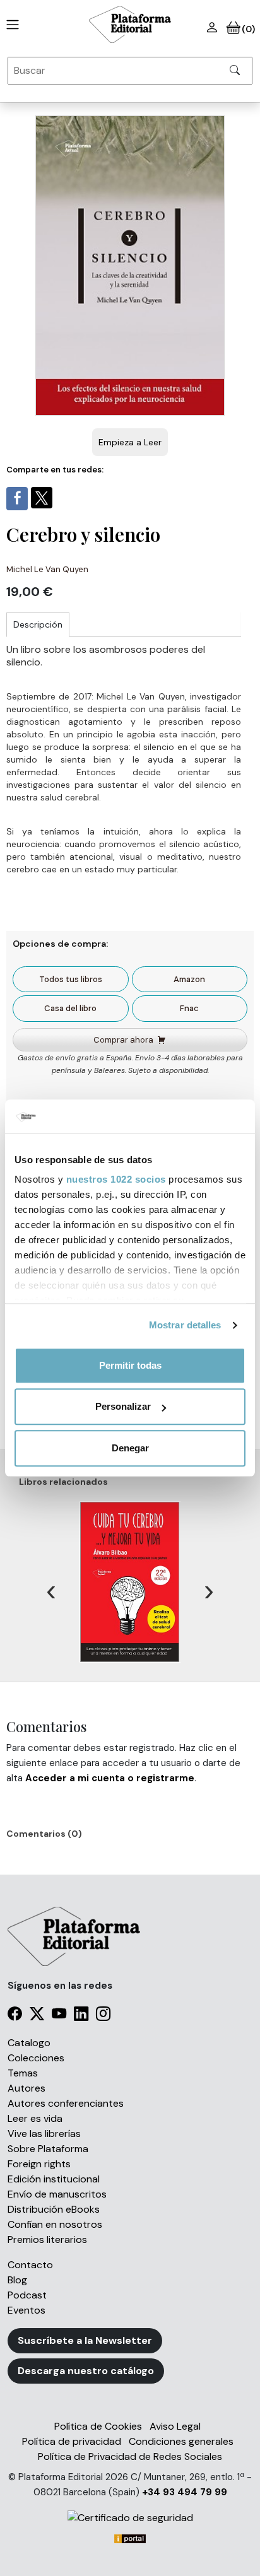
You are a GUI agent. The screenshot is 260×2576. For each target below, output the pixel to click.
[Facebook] (15, 2016)
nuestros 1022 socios (116, 1179)
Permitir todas (130, 1365)
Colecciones (36, 2058)
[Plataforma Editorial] (130, 25)
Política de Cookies (98, 2426)
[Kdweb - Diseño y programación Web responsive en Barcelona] (130, 2538)
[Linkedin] (81, 2016)
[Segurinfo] (130, 2518)
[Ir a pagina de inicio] (10, 25)
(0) (248, 29)
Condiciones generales (181, 2441)
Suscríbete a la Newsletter (85, 2340)
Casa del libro (70, 1008)
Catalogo (29, 2043)
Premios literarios (47, 2239)
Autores (27, 2088)
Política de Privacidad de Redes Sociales (130, 2456)
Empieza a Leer (130, 442)
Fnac (189, 1008)
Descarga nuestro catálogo (86, 2371)
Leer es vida (35, 2118)
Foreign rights (39, 2164)
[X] (37, 2016)
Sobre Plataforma (48, 2149)
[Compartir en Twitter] (42, 498)
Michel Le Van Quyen (47, 569)
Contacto (30, 2265)
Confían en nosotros (55, 2224)
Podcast (27, 2295)
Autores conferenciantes (66, 2103)
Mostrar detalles (185, 1325)
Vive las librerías (44, 2134)
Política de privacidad (72, 2441)
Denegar (130, 1448)
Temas (23, 2073)
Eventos (27, 2310)
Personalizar (123, 1406)
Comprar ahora (123, 1040)
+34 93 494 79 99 (185, 2492)
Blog (17, 2280)
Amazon (189, 979)
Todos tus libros (71, 979)
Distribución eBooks (54, 2209)
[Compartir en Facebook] (17, 499)
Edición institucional (54, 2179)
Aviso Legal (175, 2426)
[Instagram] (103, 2016)
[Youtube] (59, 2016)
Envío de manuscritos (57, 2194)
